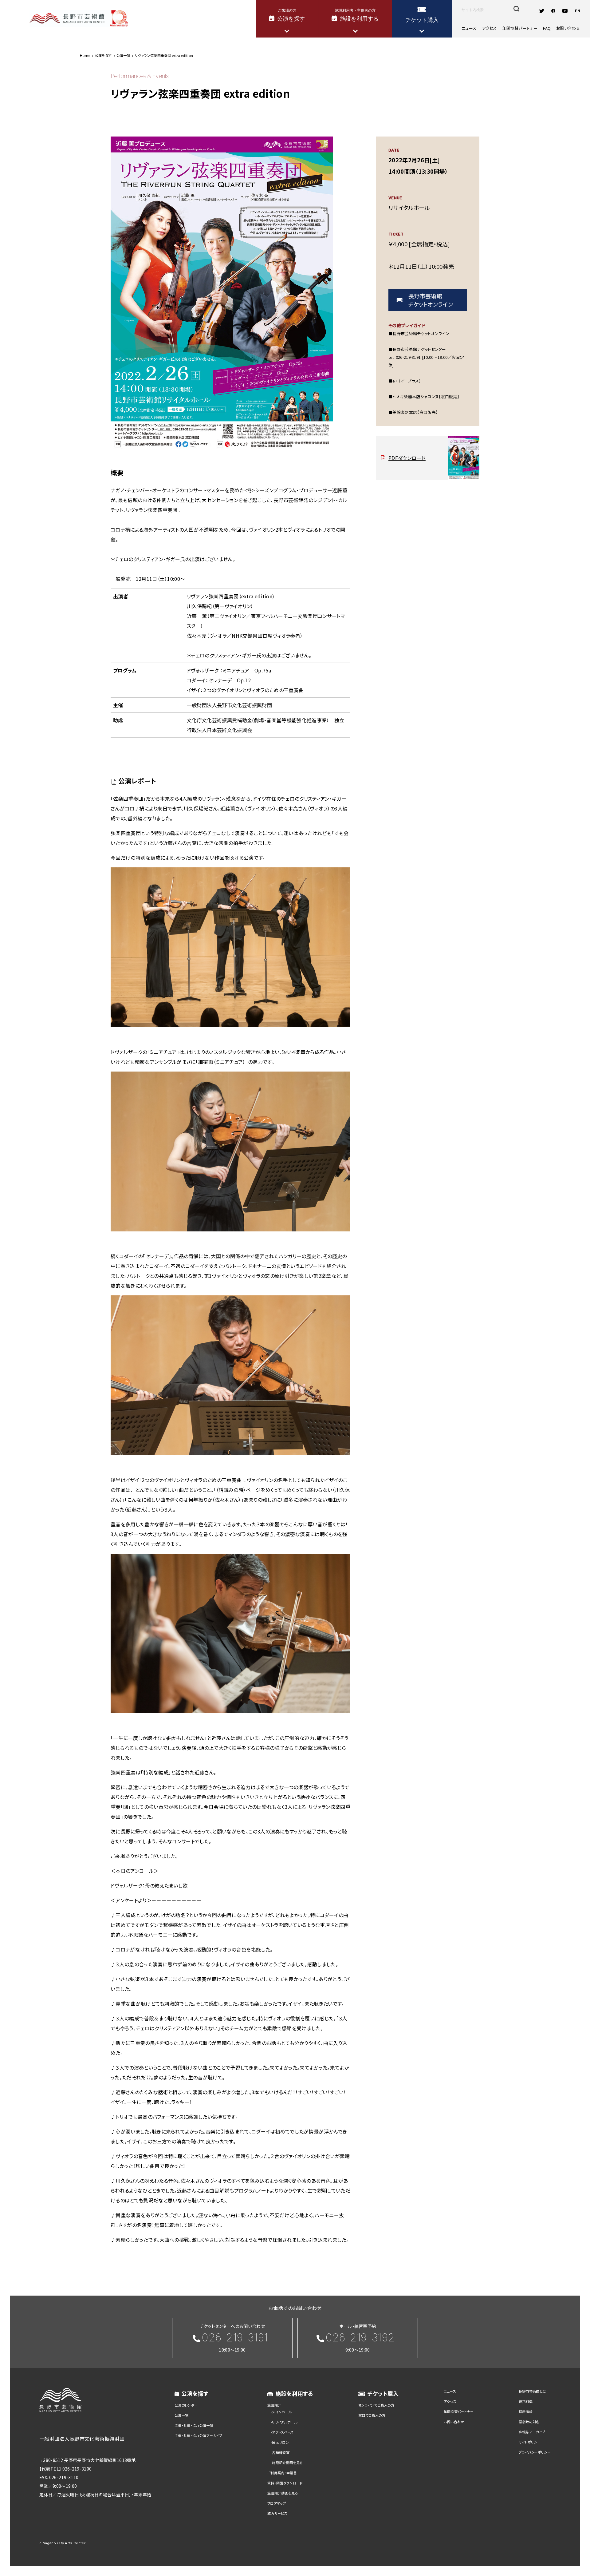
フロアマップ (277, 2503)
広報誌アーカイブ (532, 2432)
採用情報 (526, 2412)
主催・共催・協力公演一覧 (194, 2425)
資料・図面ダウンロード (285, 2483)
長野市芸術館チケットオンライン (431, 300)
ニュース (469, 28)
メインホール (282, 2412)
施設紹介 (274, 2405)
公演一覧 (181, 2415)
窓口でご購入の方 (372, 2415)
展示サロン (280, 2442)
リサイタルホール (285, 2422)
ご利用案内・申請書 (282, 2473)
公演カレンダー (186, 2405)
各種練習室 (281, 2452)
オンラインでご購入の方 (376, 2405)
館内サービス (277, 2513)
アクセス (489, 28)
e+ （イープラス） (407, 381)
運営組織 (526, 2401)
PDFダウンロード (407, 458)
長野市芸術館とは (533, 2391)
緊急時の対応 (529, 2422)
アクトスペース (283, 2432)
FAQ (547, 28)
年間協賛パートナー (520, 28)
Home (85, 55)
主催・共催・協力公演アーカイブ (199, 2435)
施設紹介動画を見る (287, 2463)
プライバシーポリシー (535, 2452)
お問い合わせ (568, 28)
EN (578, 11)
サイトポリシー (530, 2442)
